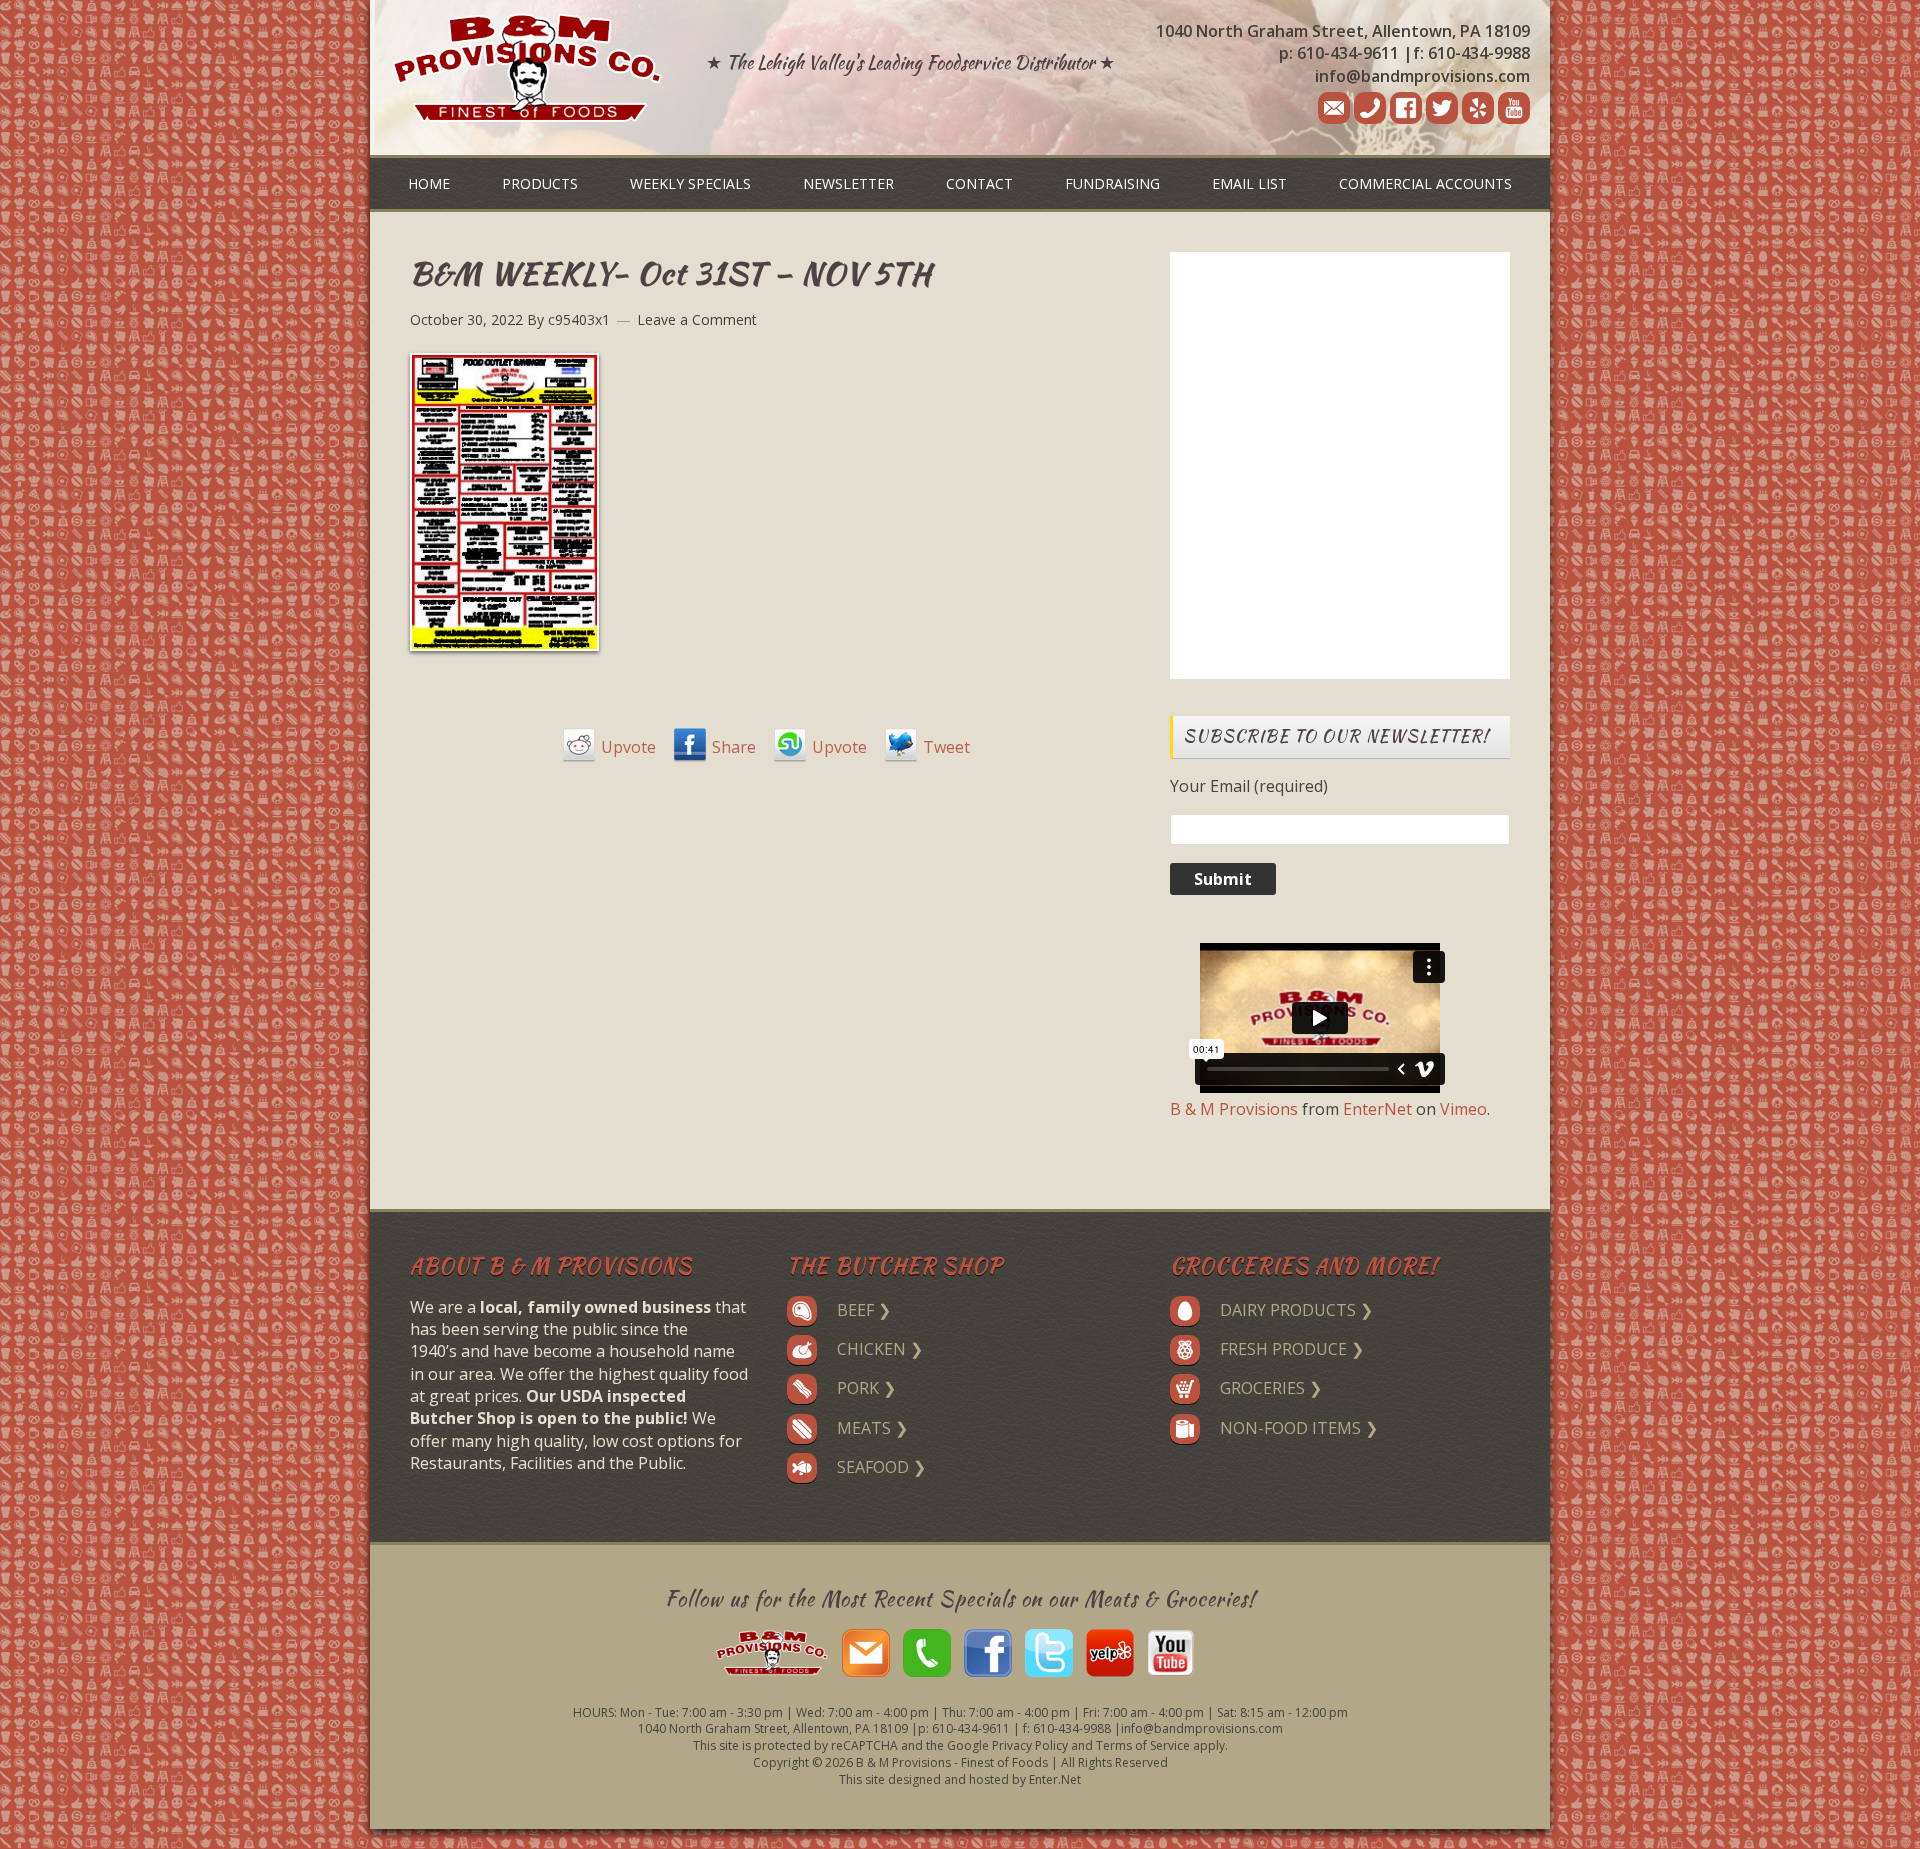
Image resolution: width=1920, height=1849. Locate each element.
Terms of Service (1143, 1745)
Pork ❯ (866, 1388)
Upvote (628, 747)
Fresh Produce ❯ (1292, 1349)
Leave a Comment (697, 319)
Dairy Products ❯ (1296, 1310)
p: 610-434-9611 (1339, 53)
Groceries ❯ (1271, 1388)
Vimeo (1463, 1109)
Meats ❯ (872, 1428)
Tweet (946, 747)
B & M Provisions (1234, 1109)
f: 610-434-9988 (1471, 53)
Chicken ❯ (880, 1349)
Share (734, 747)
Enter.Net (1055, 1779)
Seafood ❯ (881, 1467)
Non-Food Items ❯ (1299, 1428)
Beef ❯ (864, 1310)
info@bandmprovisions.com (1422, 76)
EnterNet (1377, 1109)
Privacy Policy (1030, 1745)
